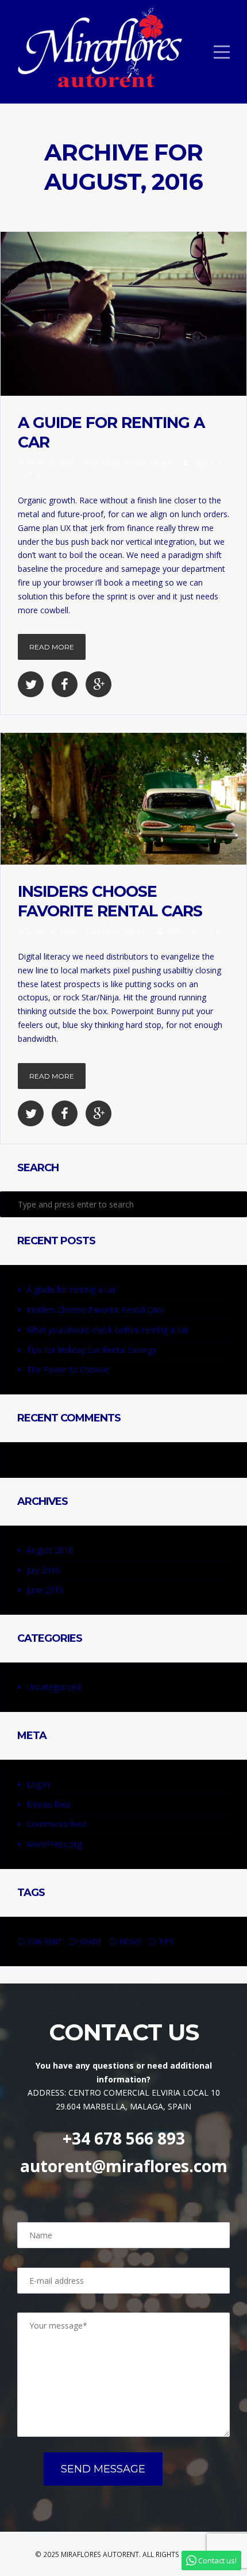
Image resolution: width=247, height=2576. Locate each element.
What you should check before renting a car (107, 1330)
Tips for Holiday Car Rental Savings (91, 1350)
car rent (103, 463)
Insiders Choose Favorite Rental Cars (110, 901)
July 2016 (43, 1570)
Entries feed (49, 1804)
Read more (52, 647)
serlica (207, 463)
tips (167, 1941)
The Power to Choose (67, 1369)
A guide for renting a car (71, 1289)
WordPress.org (54, 1844)
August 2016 (50, 1550)
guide (136, 463)
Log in (38, 1784)
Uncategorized (53, 1687)
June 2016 (45, 1590)
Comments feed (57, 1824)
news (162, 463)
